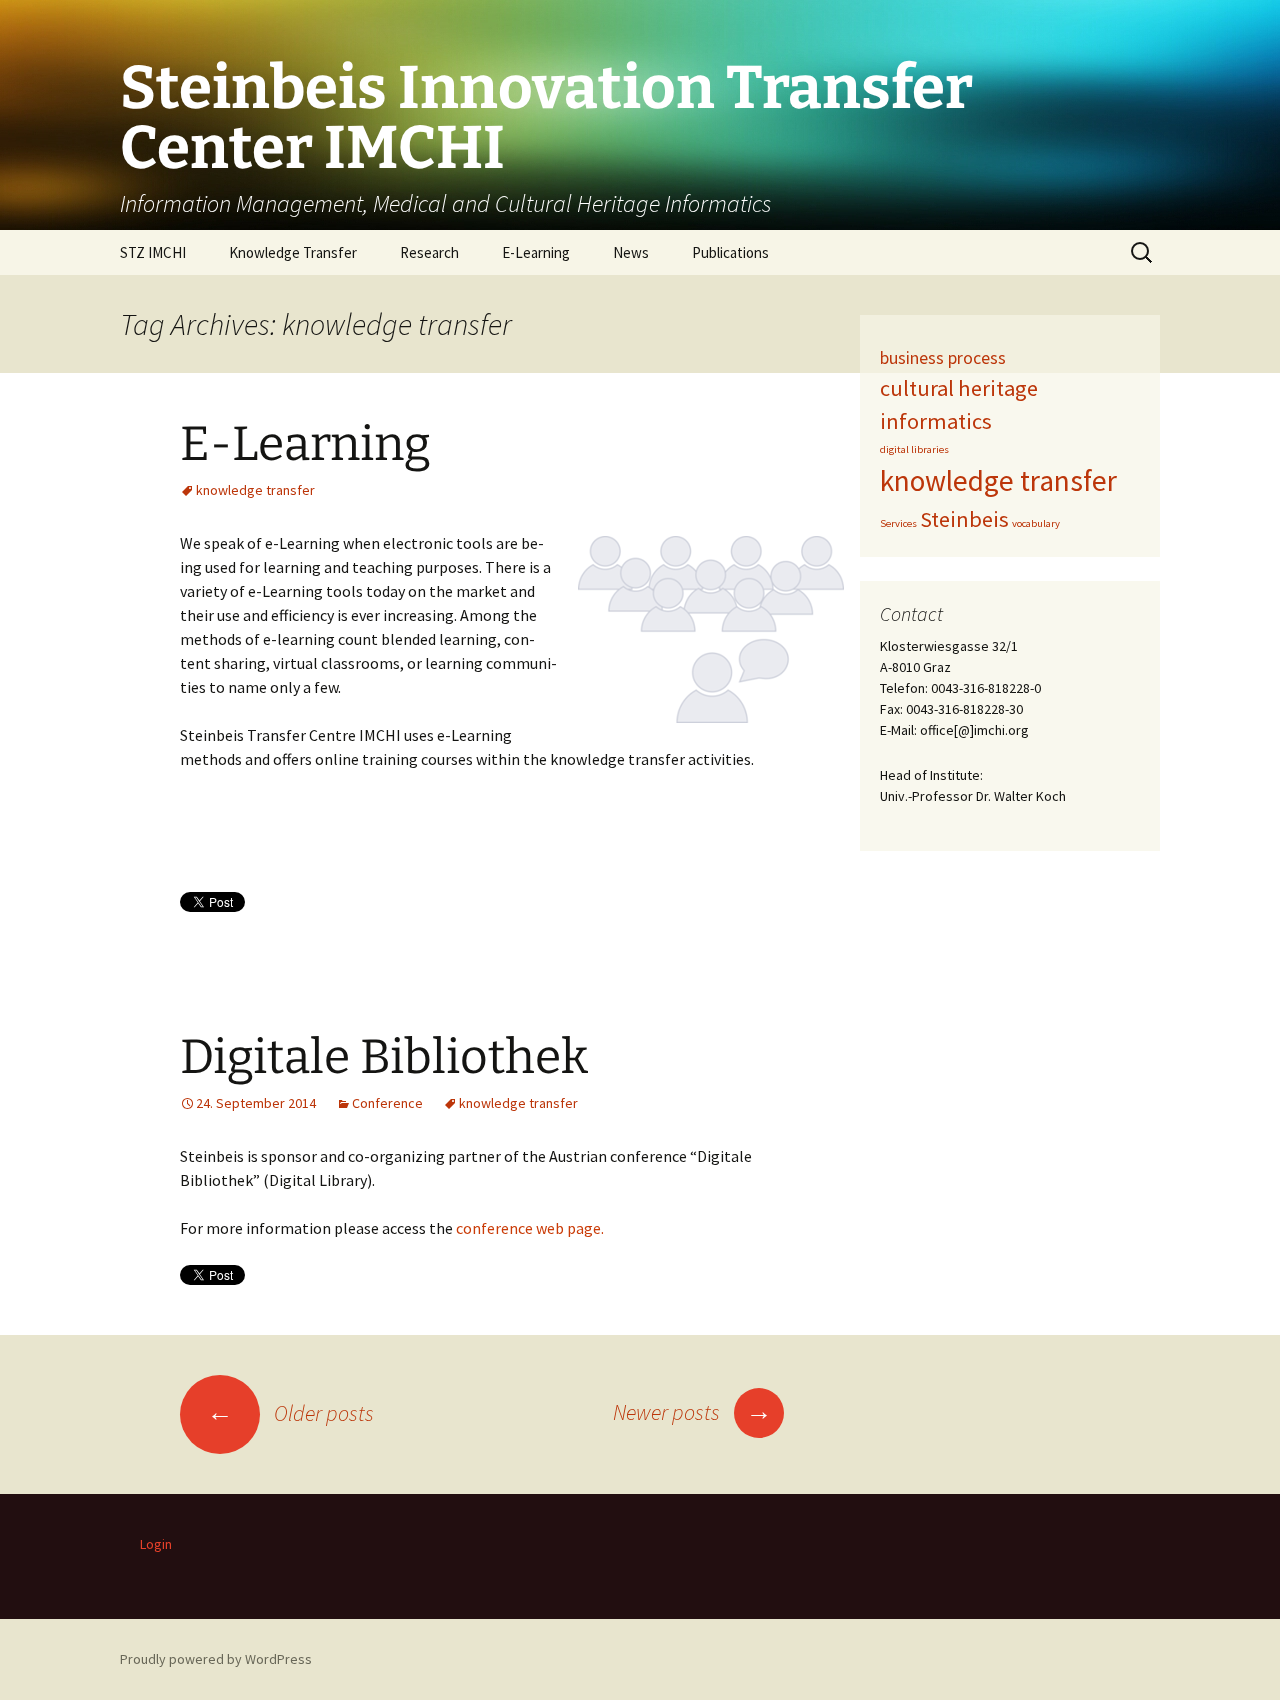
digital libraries (914, 449)
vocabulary (1036, 523)
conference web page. (530, 1228)
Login (156, 1544)
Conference (387, 1103)
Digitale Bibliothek (384, 1057)
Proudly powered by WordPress (216, 1659)
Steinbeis (964, 519)
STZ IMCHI (153, 252)
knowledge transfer (255, 490)
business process (943, 358)
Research (429, 252)
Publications (730, 252)
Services (898, 523)
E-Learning (536, 252)
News (631, 252)
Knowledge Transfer (293, 252)
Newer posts (692, 1412)
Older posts (290, 1413)
